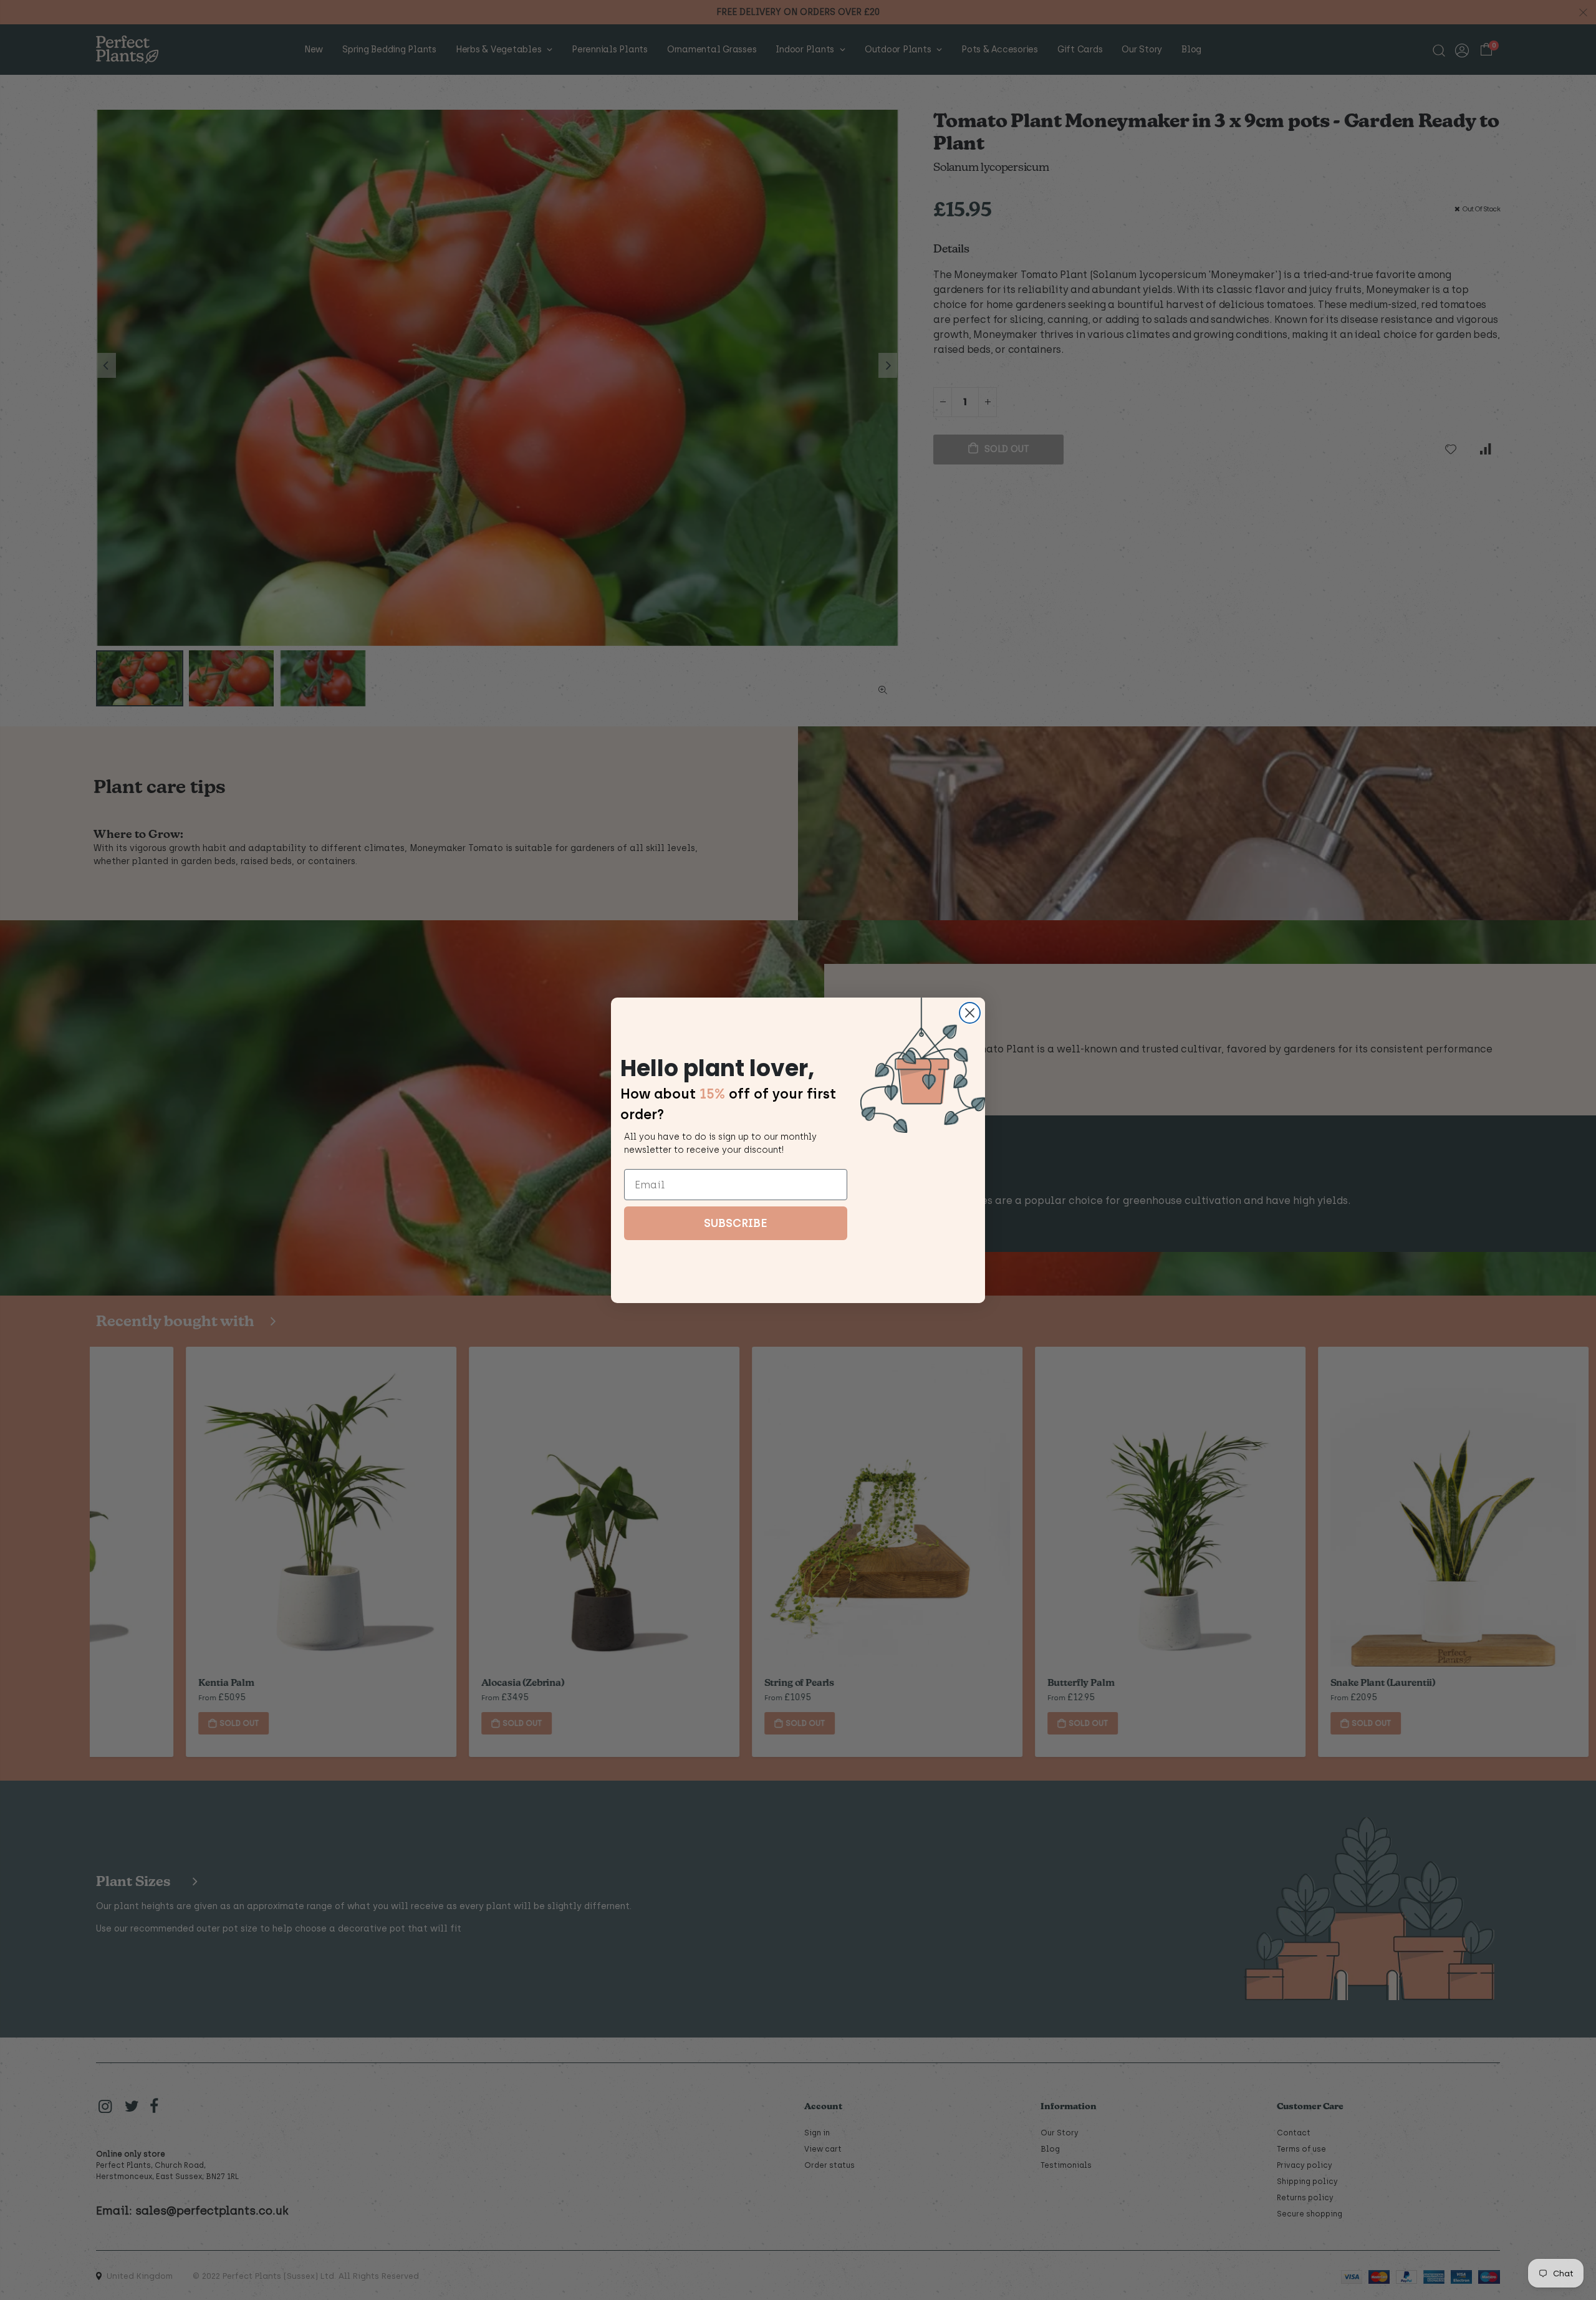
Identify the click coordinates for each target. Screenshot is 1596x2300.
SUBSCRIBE (736, 1223)
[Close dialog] (970, 1013)
